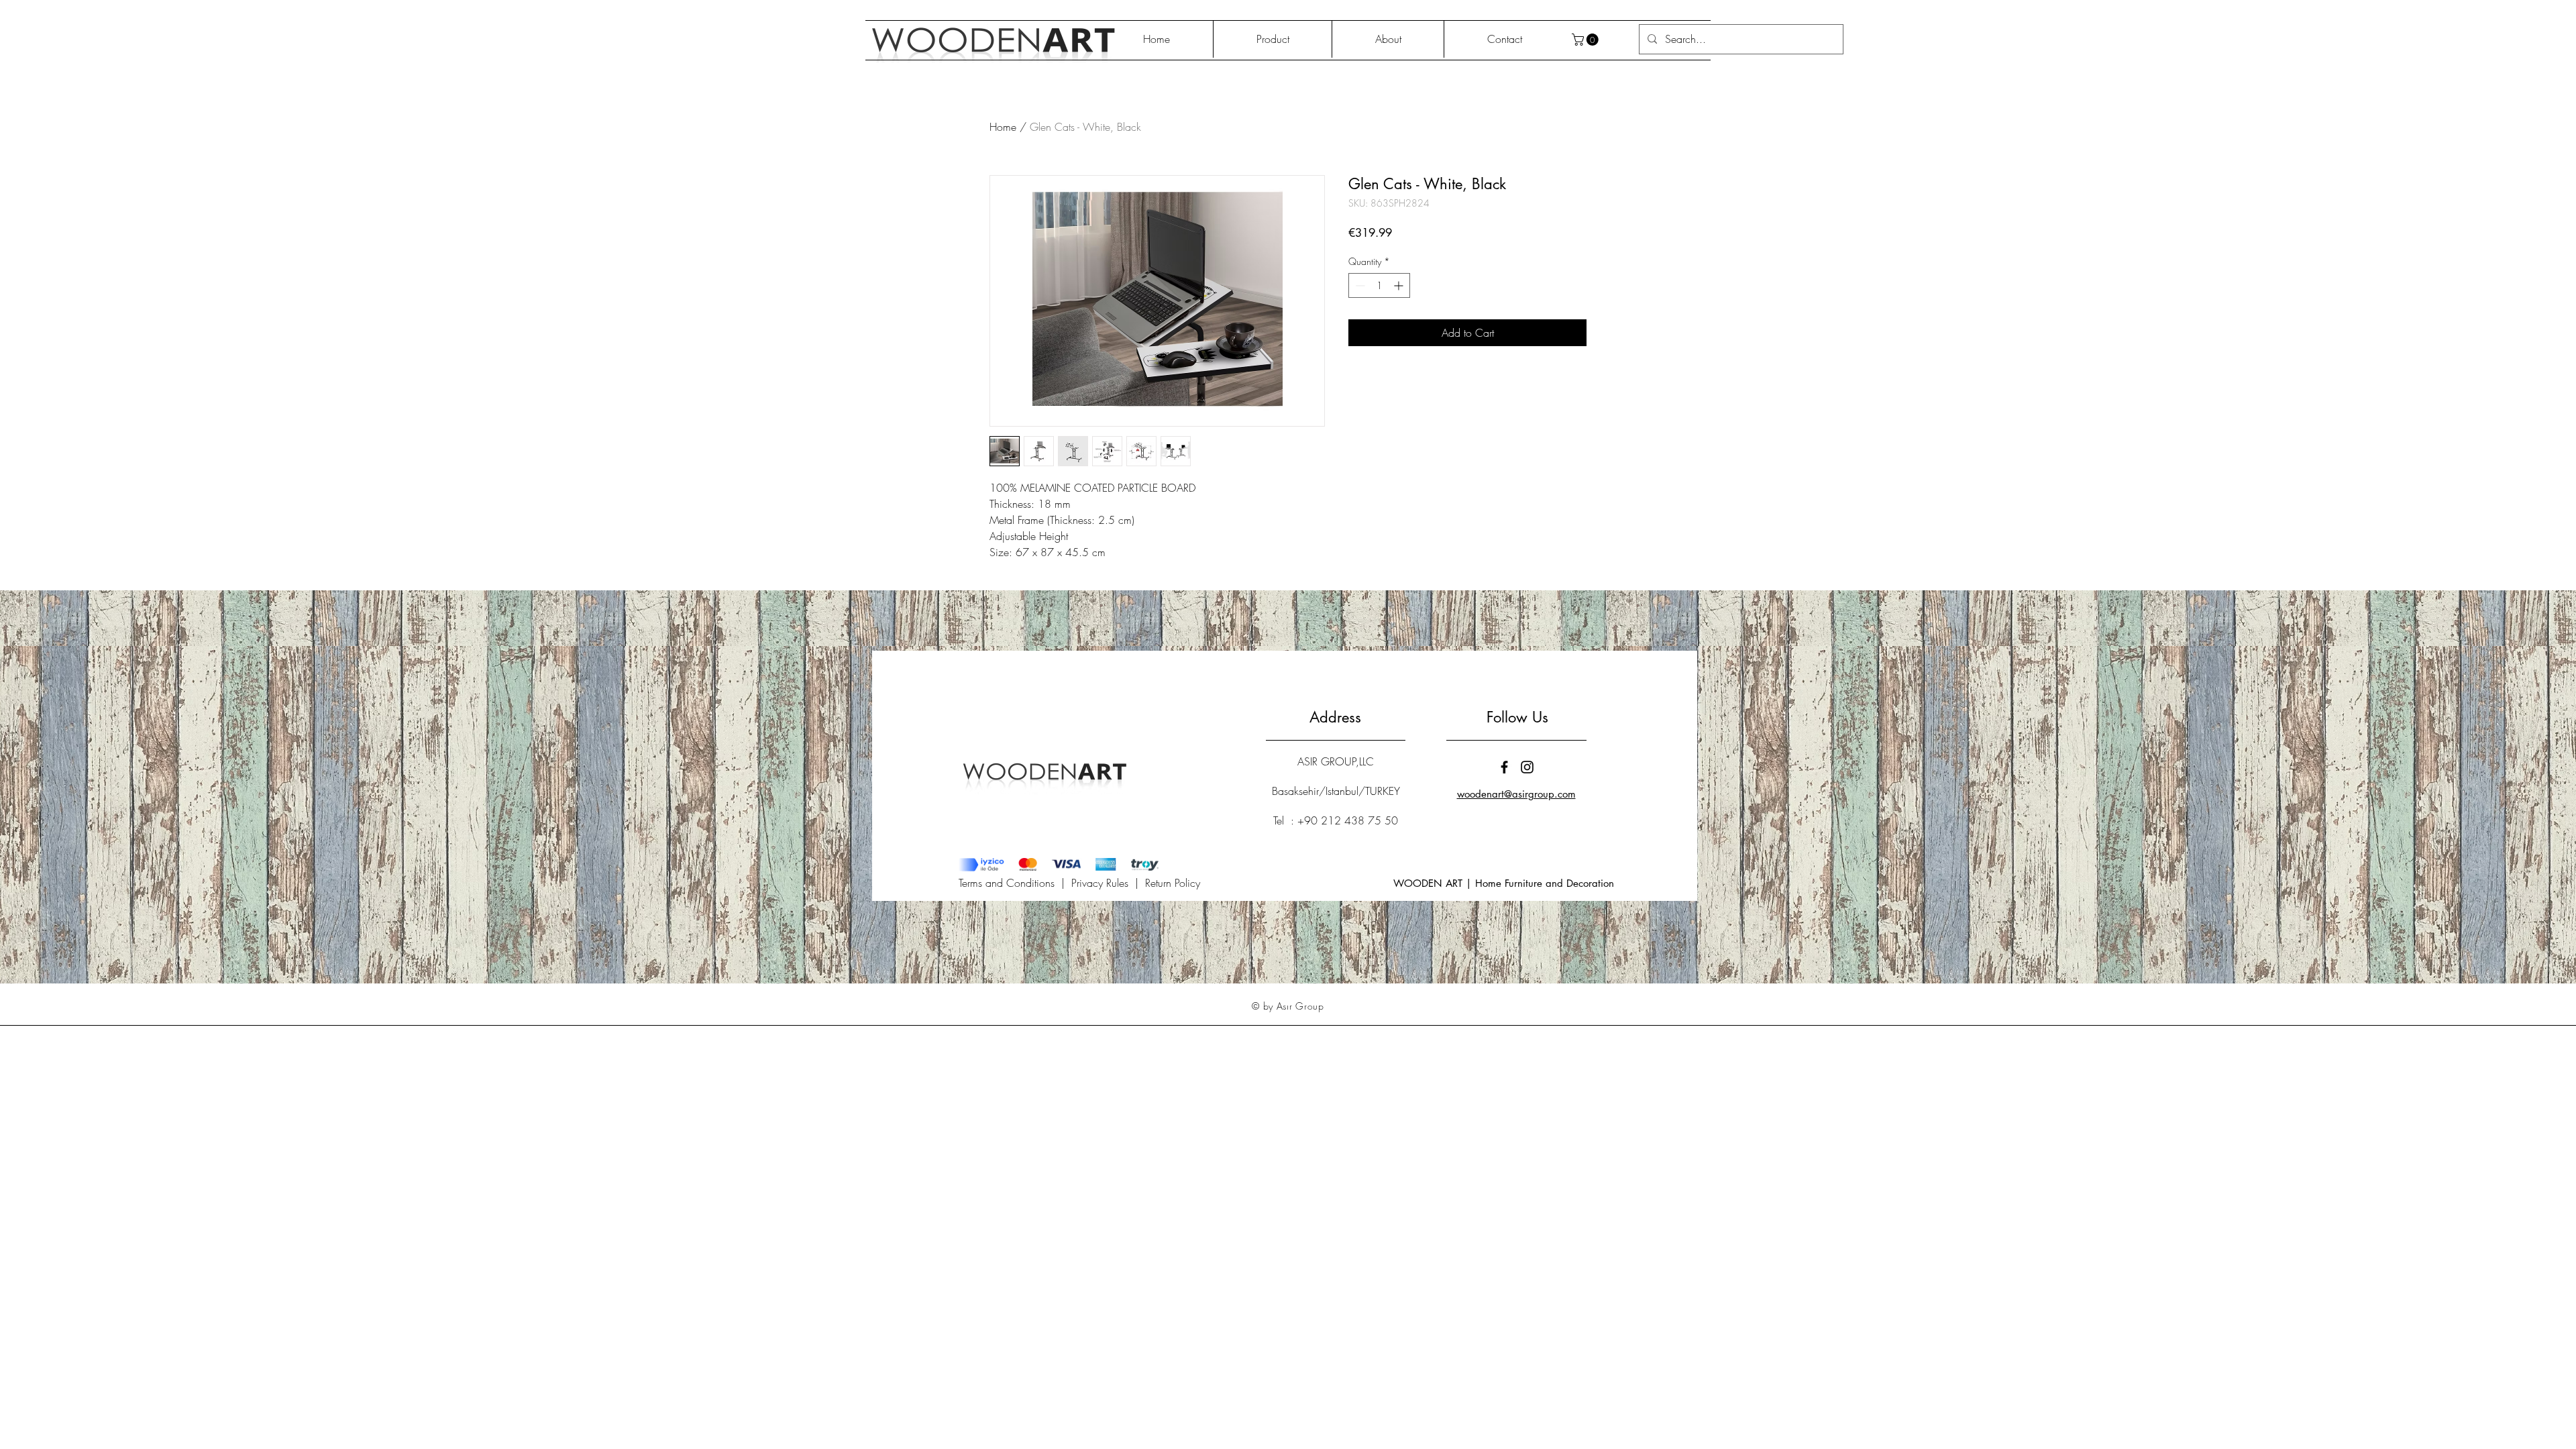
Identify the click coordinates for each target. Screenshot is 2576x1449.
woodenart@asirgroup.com (1516, 794)
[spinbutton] (1379, 285)
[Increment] (1400, 285)
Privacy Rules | (1108, 883)
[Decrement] (1359, 285)
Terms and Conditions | (1015, 883)
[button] (1587, 40)
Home (1003, 127)
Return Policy (1173, 883)
